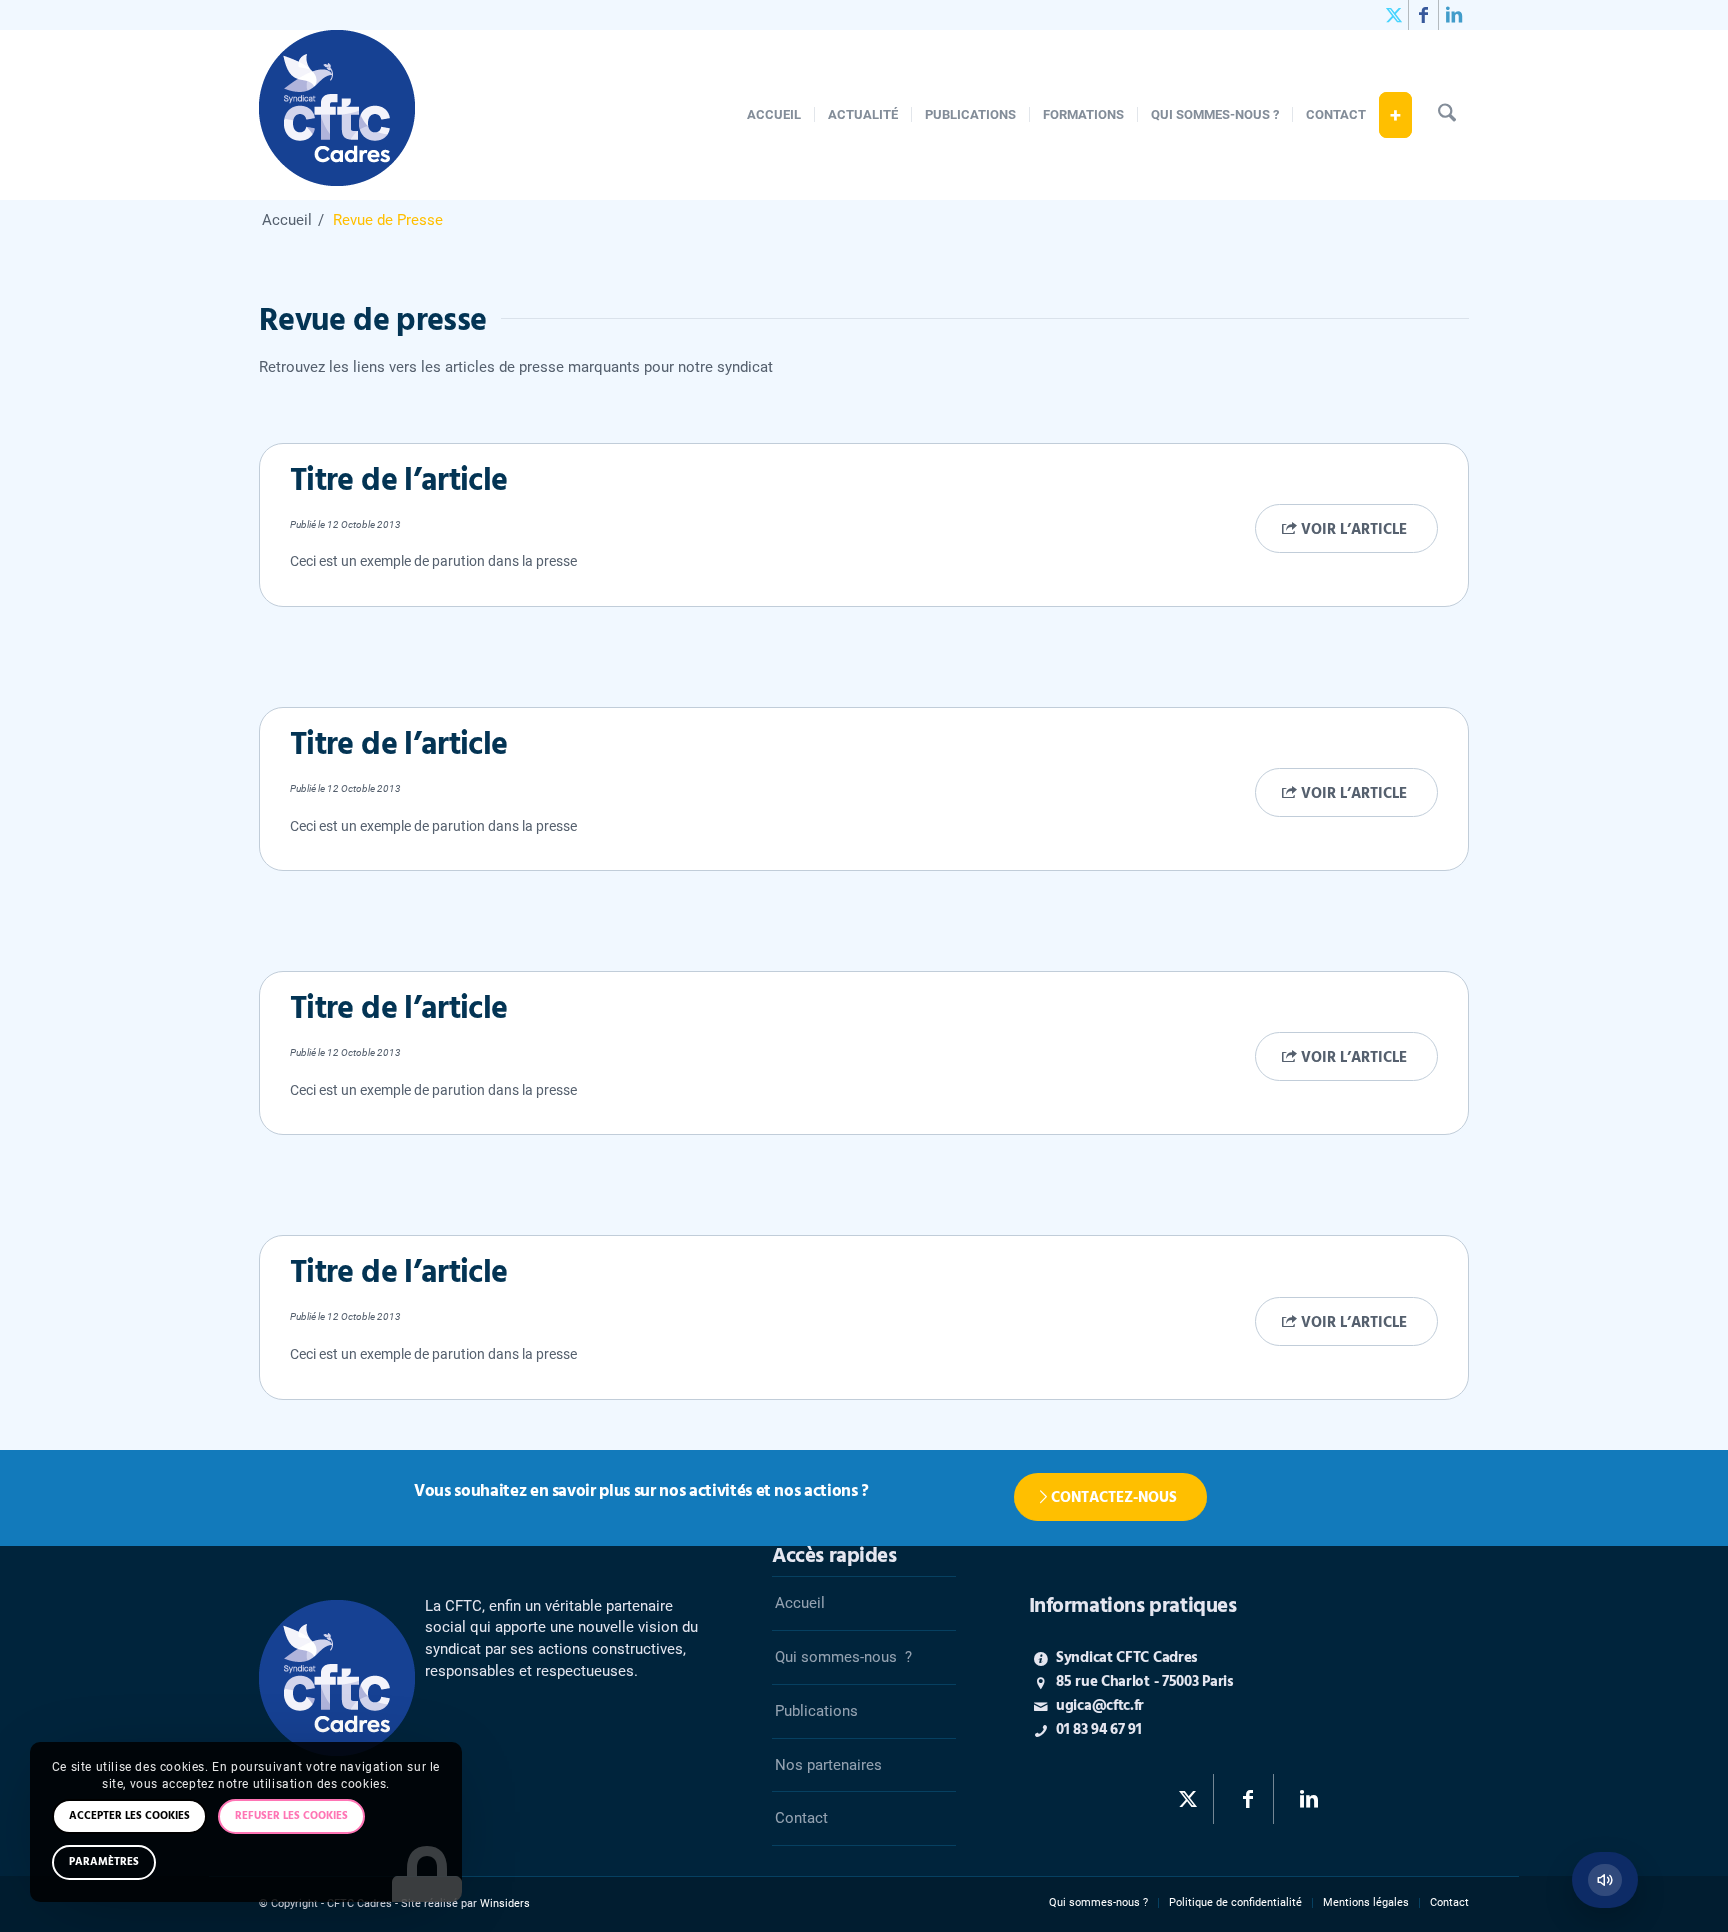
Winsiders (505, 1903)
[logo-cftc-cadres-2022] (337, 115)
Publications (816, 1711)
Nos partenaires (828, 1765)
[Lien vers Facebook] (1423, 15)
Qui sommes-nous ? (843, 1657)
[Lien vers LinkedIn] (1454, 15)
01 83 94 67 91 (1099, 1730)
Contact (801, 1818)
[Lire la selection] (1605, 1880)
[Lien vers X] (1393, 15)
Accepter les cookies (129, 1816)
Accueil (800, 1603)
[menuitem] (774, 115)
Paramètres (104, 1862)
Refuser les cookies (291, 1816)
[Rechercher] (1447, 115)
